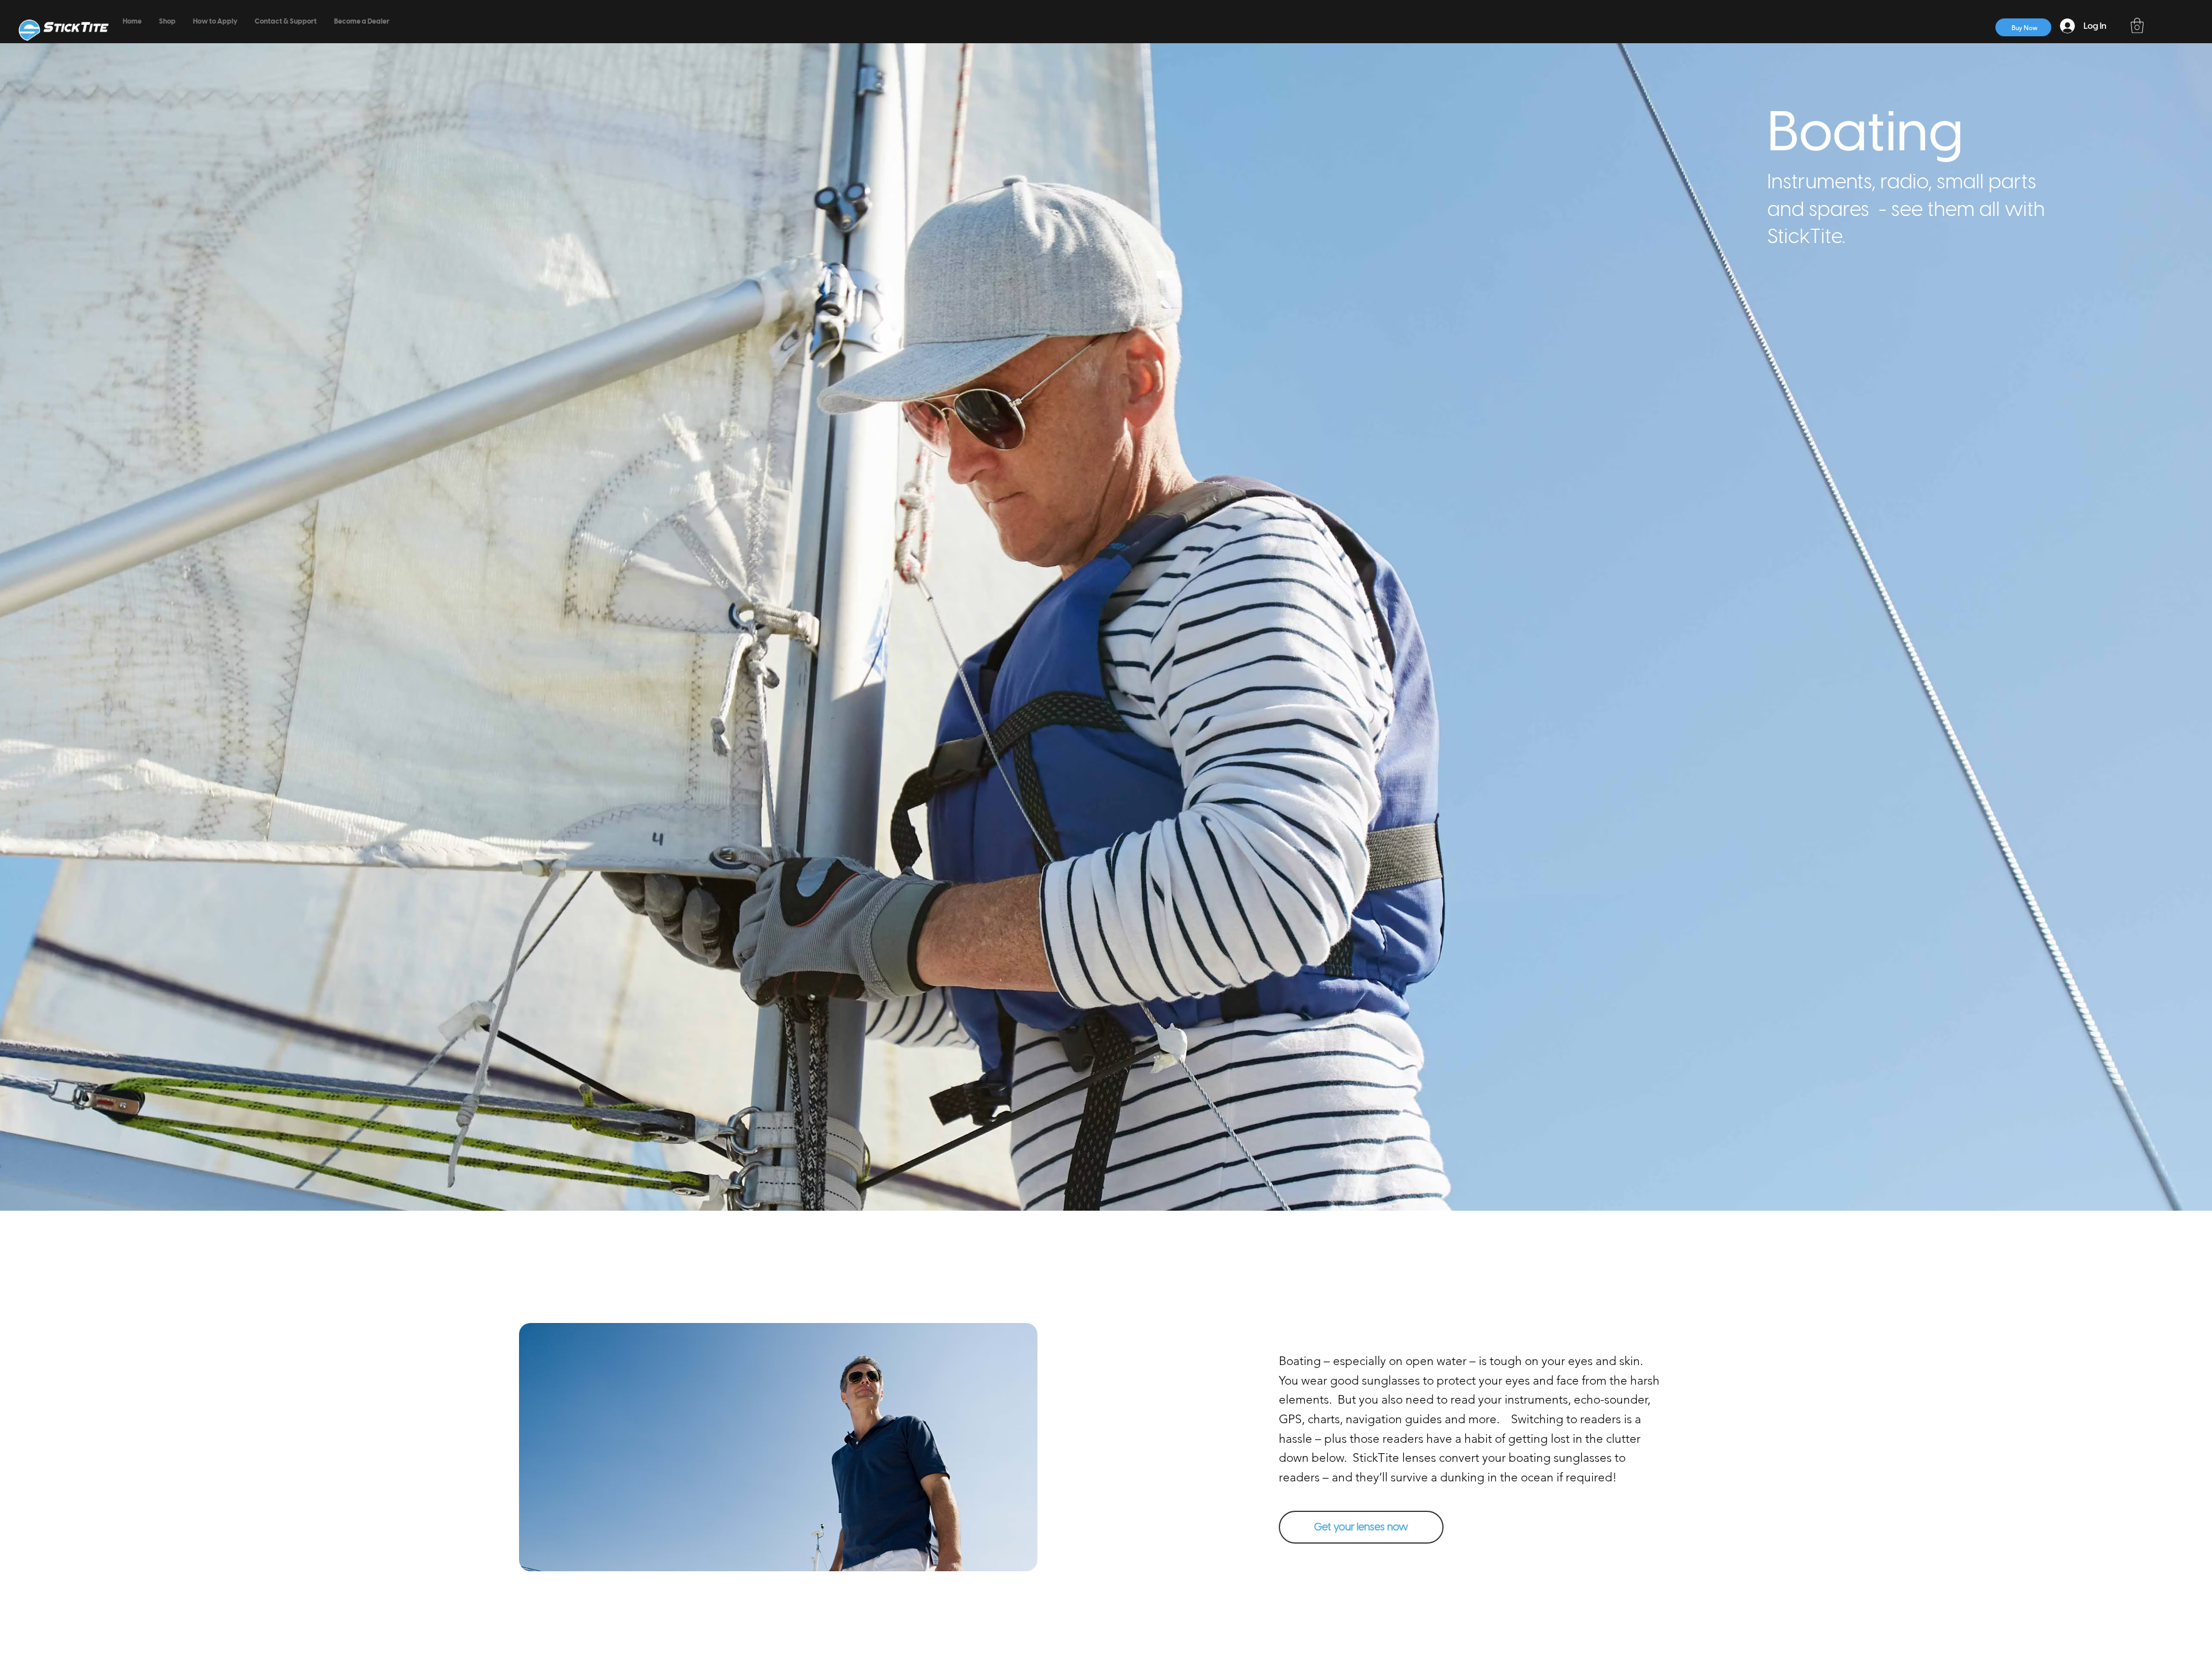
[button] (2137, 25)
